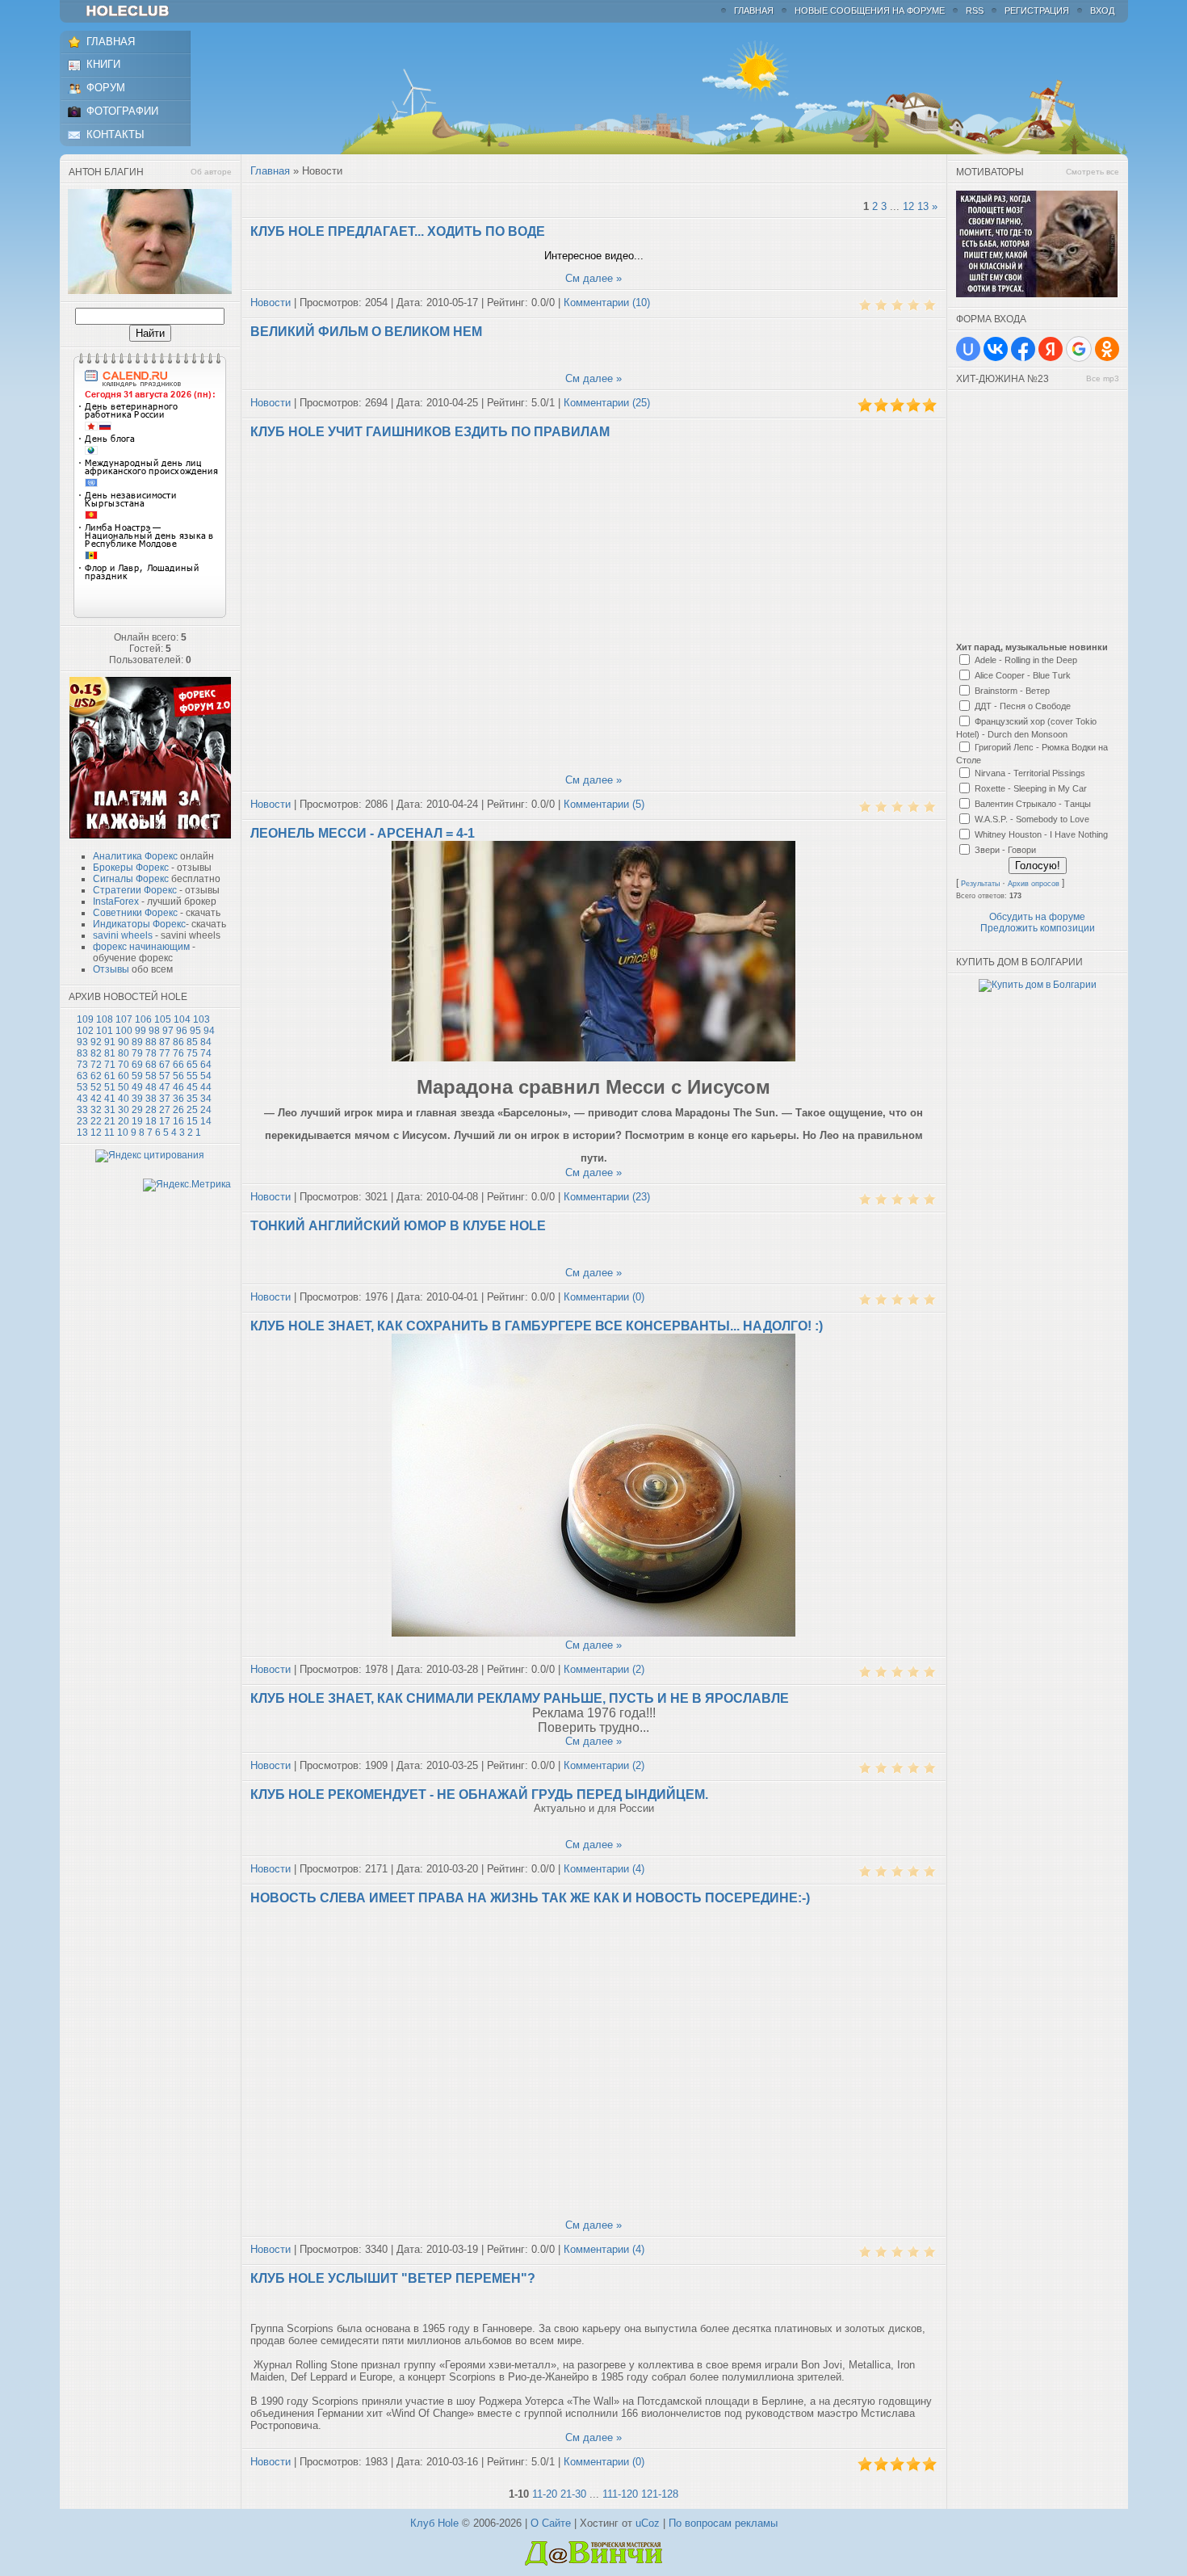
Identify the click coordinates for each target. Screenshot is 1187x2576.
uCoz (648, 2523)
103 (201, 1019)
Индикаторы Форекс (139, 924)
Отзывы (111, 969)
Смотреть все (1093, 172)
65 (192, 1065)
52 (96, 1087)
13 (82, 1133)
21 (110, 1121)
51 (110, 1087)
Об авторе (211, 172)
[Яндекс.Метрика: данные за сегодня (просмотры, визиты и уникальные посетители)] (187, 1185)
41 (110, 1099)
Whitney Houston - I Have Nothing (1041, 834)
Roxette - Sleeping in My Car (1031, 788)
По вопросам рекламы (723, 2523)
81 (110, 1053)
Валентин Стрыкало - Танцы (1033, 804)
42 (96, 1099)
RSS (975, 11)
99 (141, 1031)
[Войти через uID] (968, 349)
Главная (754, 11)
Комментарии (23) (607, 1197)
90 (124, 1042)
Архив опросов (1034, 884)
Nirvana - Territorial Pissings (1030, 773)
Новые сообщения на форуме (870, 11)
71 (110, 1065)
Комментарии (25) (607, 403)
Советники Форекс (135, 913)
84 (206, 1042)
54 (206, 1076)
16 (178, 1121)
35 (192, 1099)
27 (165, 1110)
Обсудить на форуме (1037, 917)
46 (178, 1087)
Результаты (980, 884)
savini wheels (123, 935)
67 (165, 1065)
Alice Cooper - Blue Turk (1023, 675)
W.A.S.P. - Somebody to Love (1032, 819)
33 (82, 1110)
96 (182, 1031)
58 (151, 1076)
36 (178, 1099)
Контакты (115, 134)
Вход (1102, 11)
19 (137, 1121)
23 (82, 1121)
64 (206, 1065)
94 (209, 1031)
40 (124, 1099)
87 (165, 1042)
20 (124, 1121)
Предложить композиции (1038, 928)
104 (182, 1019)
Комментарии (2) (604, 1669)
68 (151, 1065)
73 (82, 1065)
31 (110, 1110)
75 (192, 1053)
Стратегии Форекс (135, 890)
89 (137, 1042)
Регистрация (1037, 11)
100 (124, 1031)
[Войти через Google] (1079, 349)
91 (110, 1042)
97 (168, 1031)
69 (137, 1065)
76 (178, 1053)
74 (206, 1053)
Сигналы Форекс (131, 879)
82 (96, 1053)
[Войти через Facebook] (1023, 349)
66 (178, 1065)
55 (192, 1076)
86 (178, 1042)
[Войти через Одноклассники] (1107, 349)
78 (151, 1053)
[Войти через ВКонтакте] (996, 349)
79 (137, 1053)
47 (165, 1087)
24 (206, 1110)
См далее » (593, 278)
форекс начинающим (141, 947)
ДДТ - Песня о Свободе (1023, 706)
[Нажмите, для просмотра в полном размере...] (593, 1058)
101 (105, 1031)
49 (137, 1087)
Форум (106, 88)
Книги (103, 64)
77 (165, 1053)
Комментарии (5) (604, 804)
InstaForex (116, 901)
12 (96, 1133)
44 (206, 1087)
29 (137, 1110)
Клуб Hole (434, 2523)
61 (110, 1076)
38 (151, 1099)
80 (124, 1053)
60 (124, 1076)
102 (85, 1031)
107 (124, 1019)
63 (82, 1076)
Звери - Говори (1005, 850)
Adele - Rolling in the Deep (1026, 660)
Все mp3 (1103, 378)
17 (165, 1121)
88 (151, 1042)
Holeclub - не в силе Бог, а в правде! (135, 11)
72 (96, 1065)
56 (178, 1076)
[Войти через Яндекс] (1051, 349)
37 (165, 1099)
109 (85, 1019)
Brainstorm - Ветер (1012, 691)
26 (178, 1110)
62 (96, 1076)
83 (82, 1053)
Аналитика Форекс (135, 856)
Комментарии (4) (604, 1869)
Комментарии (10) (607, 303)
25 (192, 1110)
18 (151, 1121)
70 (124, 1065)
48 (151, 1087)
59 (137, 1076)
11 (109, 1133)
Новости (271, 303)
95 (195, 1031)
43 (82, 1099)
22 (96, 1121)
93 (82, 1042)
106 (143, 1019)
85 (192, 1042)
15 (192, 1121)
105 (163, 1019)
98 (154, 1031)
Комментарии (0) (604, 1297)
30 (124, 1110)
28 (151, 1110)
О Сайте (551, 2523)
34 (206, 1099)
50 (124, 1087)
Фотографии (122, 111)
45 (192, 1087)
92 (96, 1042)
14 (206, 1121)
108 (105, 1019)
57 (165, 1076)
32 (96, 1110)
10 (123, 1133)
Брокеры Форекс (131, 868)
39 (137, 1099)
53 (82, 1087)
